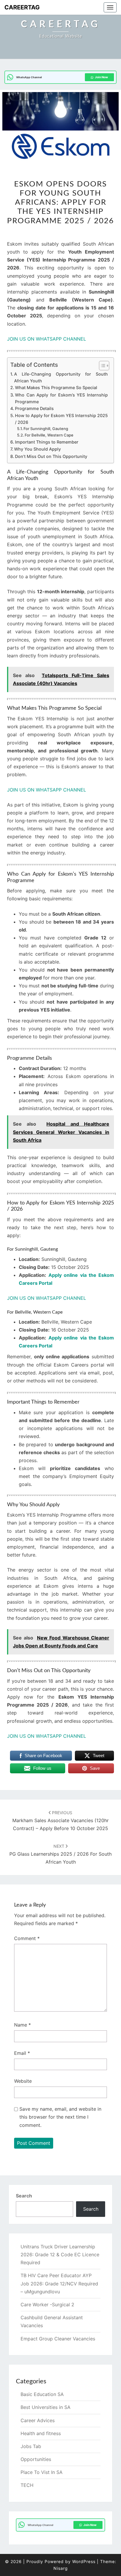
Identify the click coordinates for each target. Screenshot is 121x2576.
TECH (27, 2485)
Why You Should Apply (37, 449)
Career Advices (38, 2420)
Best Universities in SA (46, 2407)
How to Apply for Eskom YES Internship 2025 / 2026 (61, 419)
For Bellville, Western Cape (49, 435)
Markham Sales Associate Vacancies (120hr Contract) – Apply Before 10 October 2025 (60, 1821)
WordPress (84, 2561)
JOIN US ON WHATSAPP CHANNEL (47, 339)
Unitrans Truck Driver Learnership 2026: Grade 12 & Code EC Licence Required (60, 2255)
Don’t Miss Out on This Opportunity (51, 456)
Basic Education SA (42, 2394)
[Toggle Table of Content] (101, 366)
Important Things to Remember (47, 442)
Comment (27, 1938)
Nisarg (61, 2568)
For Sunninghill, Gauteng (46, 429)
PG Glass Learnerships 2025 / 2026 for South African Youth (60, 1854)
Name (22, 2025)
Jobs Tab (31, 2446)
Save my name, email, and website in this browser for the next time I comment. (60, 2117)
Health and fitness (41, 2433)
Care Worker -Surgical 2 (47, 2305)
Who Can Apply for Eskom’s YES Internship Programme (61, 398)
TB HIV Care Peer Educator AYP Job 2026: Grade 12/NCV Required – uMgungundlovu (59, 2283)
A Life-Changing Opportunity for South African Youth (61, 377)
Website (23, 2081)
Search (24, 2196)
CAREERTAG (22, 7)
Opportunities (36, 2459)
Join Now (101, 77)
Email (22, 2053)
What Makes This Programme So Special (56, 388)
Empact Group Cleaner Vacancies (58, 2339)
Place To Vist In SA (42, 2472)
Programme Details (34, 408)
